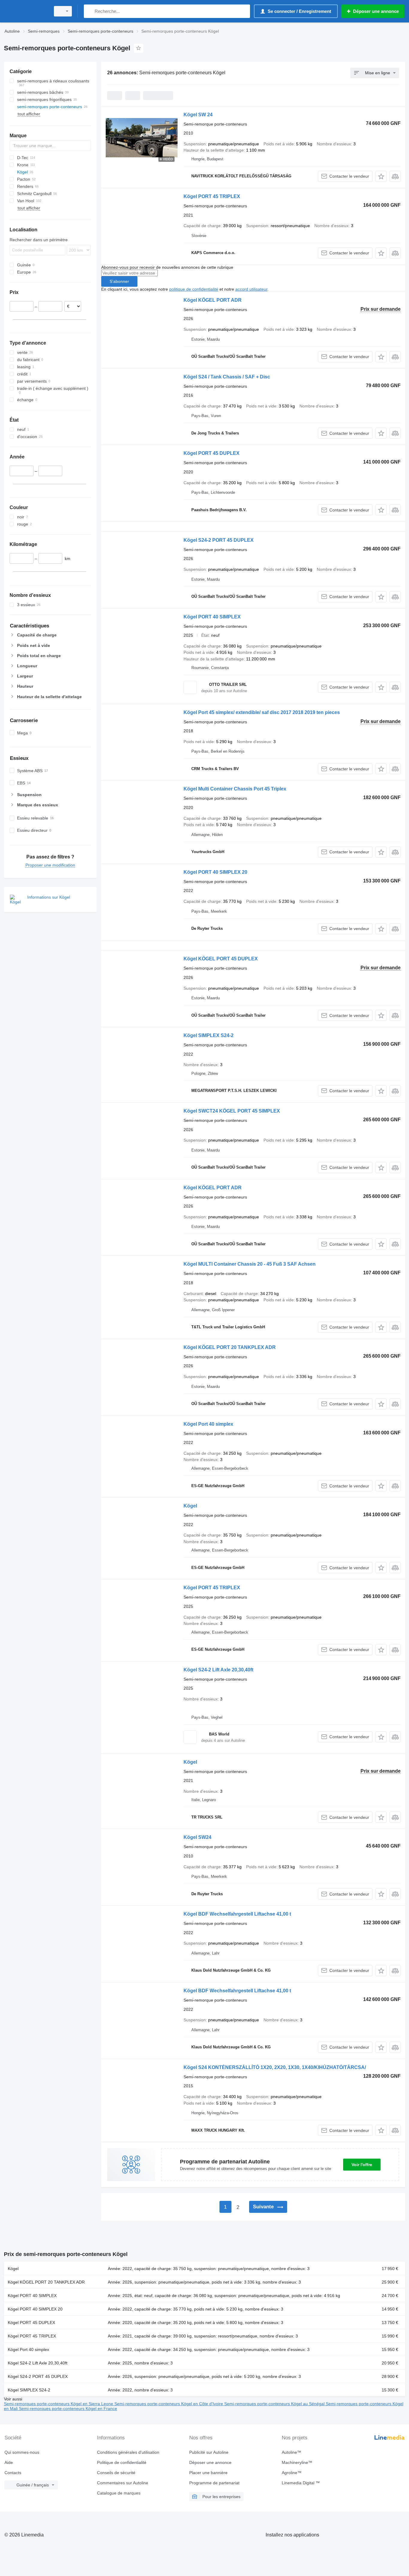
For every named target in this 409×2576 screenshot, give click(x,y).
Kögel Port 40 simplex (208, 1424)
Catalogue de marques (119, 2493)
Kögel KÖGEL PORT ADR (213, 300)
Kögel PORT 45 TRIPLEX (212, 196)
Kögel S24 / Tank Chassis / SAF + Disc (227, 377)
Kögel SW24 (197, 1837)
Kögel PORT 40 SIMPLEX (212, 617)
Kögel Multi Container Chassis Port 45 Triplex (235, 789)
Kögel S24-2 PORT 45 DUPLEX (219, 540)
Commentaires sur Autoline (123, 2483)
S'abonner (119, 281)
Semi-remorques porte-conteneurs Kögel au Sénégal (275, 2404)
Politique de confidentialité (122, 2462)
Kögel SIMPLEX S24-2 (209, 1035)
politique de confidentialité (194, 289)
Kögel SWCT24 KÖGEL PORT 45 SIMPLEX (232, 1111)
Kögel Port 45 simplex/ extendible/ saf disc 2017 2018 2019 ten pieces (262, 712)
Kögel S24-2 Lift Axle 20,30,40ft (218, 1670)
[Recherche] (90, 11)
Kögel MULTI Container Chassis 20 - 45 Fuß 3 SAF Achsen (250, 1264)
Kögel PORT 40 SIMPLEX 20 (215, 872)
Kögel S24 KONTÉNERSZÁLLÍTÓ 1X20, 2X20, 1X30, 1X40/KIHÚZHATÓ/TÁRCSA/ (275, 2067)
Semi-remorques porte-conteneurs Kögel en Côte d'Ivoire (169, 2404)
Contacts (13, 2473)
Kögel (190, 1506)
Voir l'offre (362, 2165)
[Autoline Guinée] (25, 11)
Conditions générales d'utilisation (128, 2452)
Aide (9, 2462)
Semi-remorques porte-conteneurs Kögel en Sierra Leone (59, 2404)
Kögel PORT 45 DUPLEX (212, 453)
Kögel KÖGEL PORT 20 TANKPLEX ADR (230, 1347)
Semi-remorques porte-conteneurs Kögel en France (68, 2409)
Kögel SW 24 (198, 115)
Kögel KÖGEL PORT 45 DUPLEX (221, 959)
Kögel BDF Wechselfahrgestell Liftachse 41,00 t (237, 1914)
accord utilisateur (251, 289)
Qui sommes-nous (22, 2452)
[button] (381, 176)
